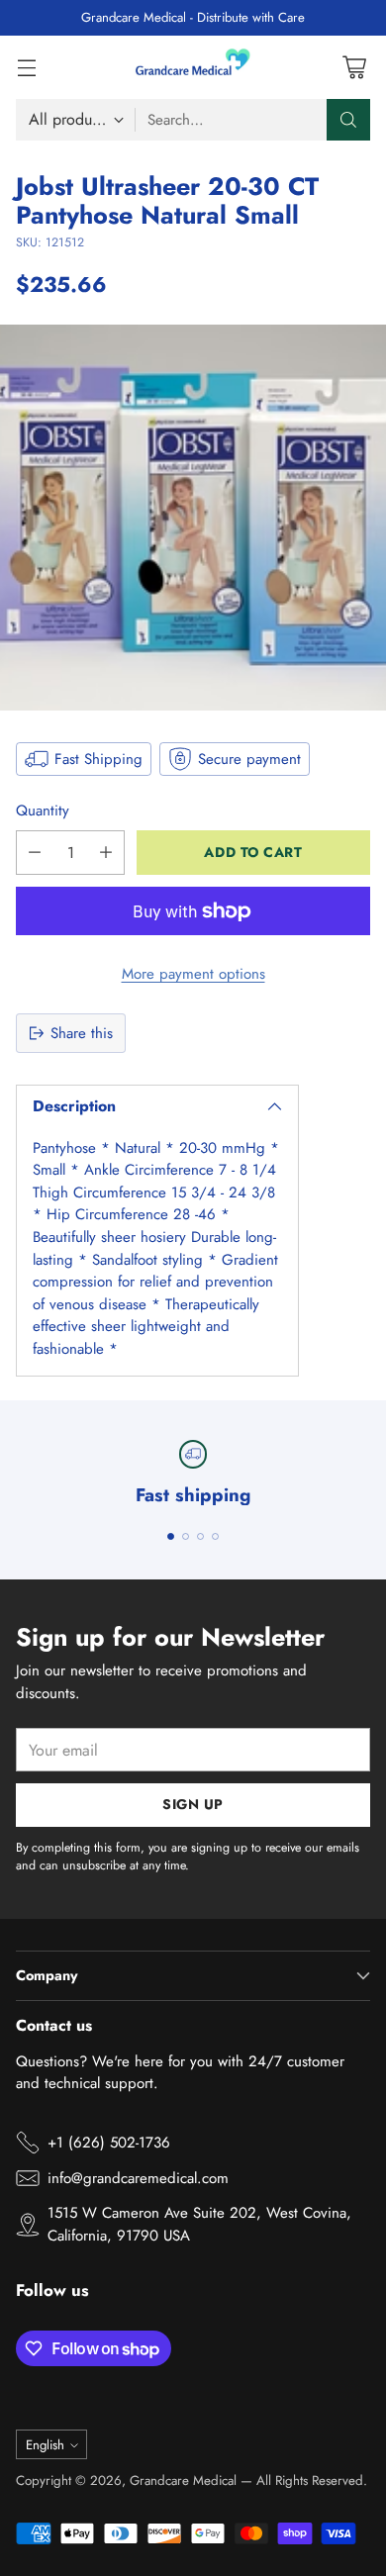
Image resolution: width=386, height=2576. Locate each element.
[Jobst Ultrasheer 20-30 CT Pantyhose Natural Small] (193, 518)
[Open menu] (26, 67)
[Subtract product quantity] (35, 853)
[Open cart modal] (354, 67)
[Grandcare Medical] (193, 67)
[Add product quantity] (106, 853)
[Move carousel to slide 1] (171, 1536)
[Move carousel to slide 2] (186, 1536)
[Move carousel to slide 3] (200, 1536)
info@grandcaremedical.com (138, 2178)
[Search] (348, 120)
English (45, 2445)
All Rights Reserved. (312, 2481)
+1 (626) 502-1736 (109, 2143)
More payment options (193, 974)
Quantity (43, 811)
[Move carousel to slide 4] (215, 1536)
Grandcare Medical (183, 2481)
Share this (82, 1033)
